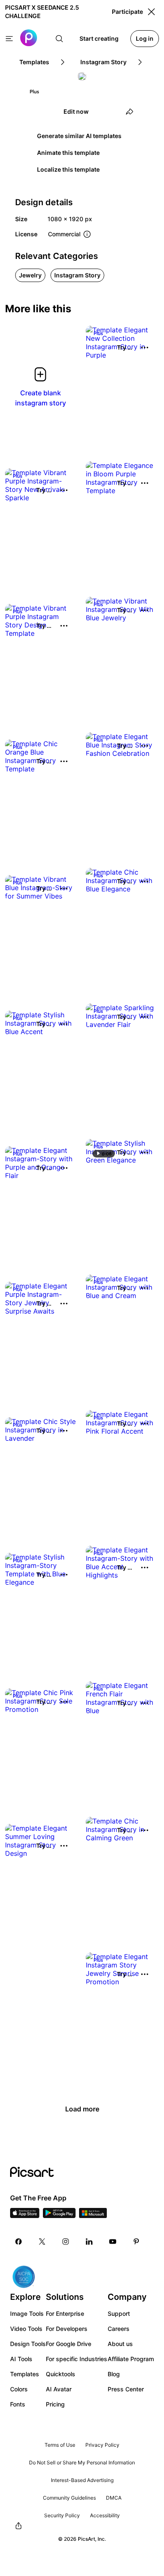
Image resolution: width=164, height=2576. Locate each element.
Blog (114, 2374)
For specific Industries (77, 2359)
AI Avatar (59, 2389)
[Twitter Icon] (42, 2242)
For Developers (67, 2329)
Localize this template (68, 169)
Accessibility (105, 2515)
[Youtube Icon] (113, 2242)
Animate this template (68, 153)
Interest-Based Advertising (82, 2480)
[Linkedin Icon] (89, 2242)
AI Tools (21, 2359)
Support (119, 2313)
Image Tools (27, 2313)
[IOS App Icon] (25, 2215)
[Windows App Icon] (93, 2215)
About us (120, 2344)
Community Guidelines (69, 2498)
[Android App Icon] (59, 2215)
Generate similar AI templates (79, 136)
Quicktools (61, 2374)
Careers (119, 2329)
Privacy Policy (102, 2445)
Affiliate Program (131, 2359)
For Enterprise (65, 2313)
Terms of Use (60, 2445)
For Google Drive (69, 2344)
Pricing (55, 2404)
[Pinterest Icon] (136, 2242)
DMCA (114, 2498)
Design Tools (28, 2344)
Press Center (126, 2389)
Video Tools (26, 2329)
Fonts (18, 2404)
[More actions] (145, 347)
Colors (19, 2389)
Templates (25, 2374)
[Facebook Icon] (19, 2242)
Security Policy (62, 2515)
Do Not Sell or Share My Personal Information (82, 2462)
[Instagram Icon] (66, 2242)
